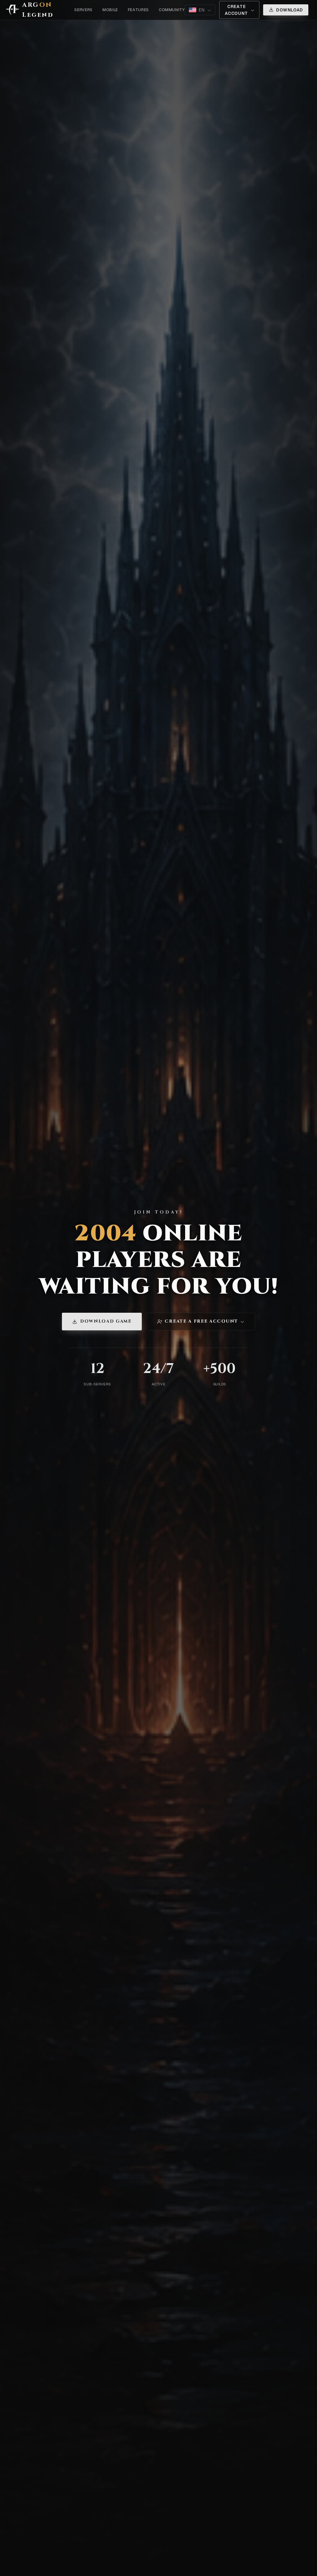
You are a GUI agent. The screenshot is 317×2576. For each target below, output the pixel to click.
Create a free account (201, 1321)
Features (138, 10)
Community (172, 10)
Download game (106, 1321)
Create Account (236, 10)
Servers (83, 10)
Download (290, 10)
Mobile (110, 10)
